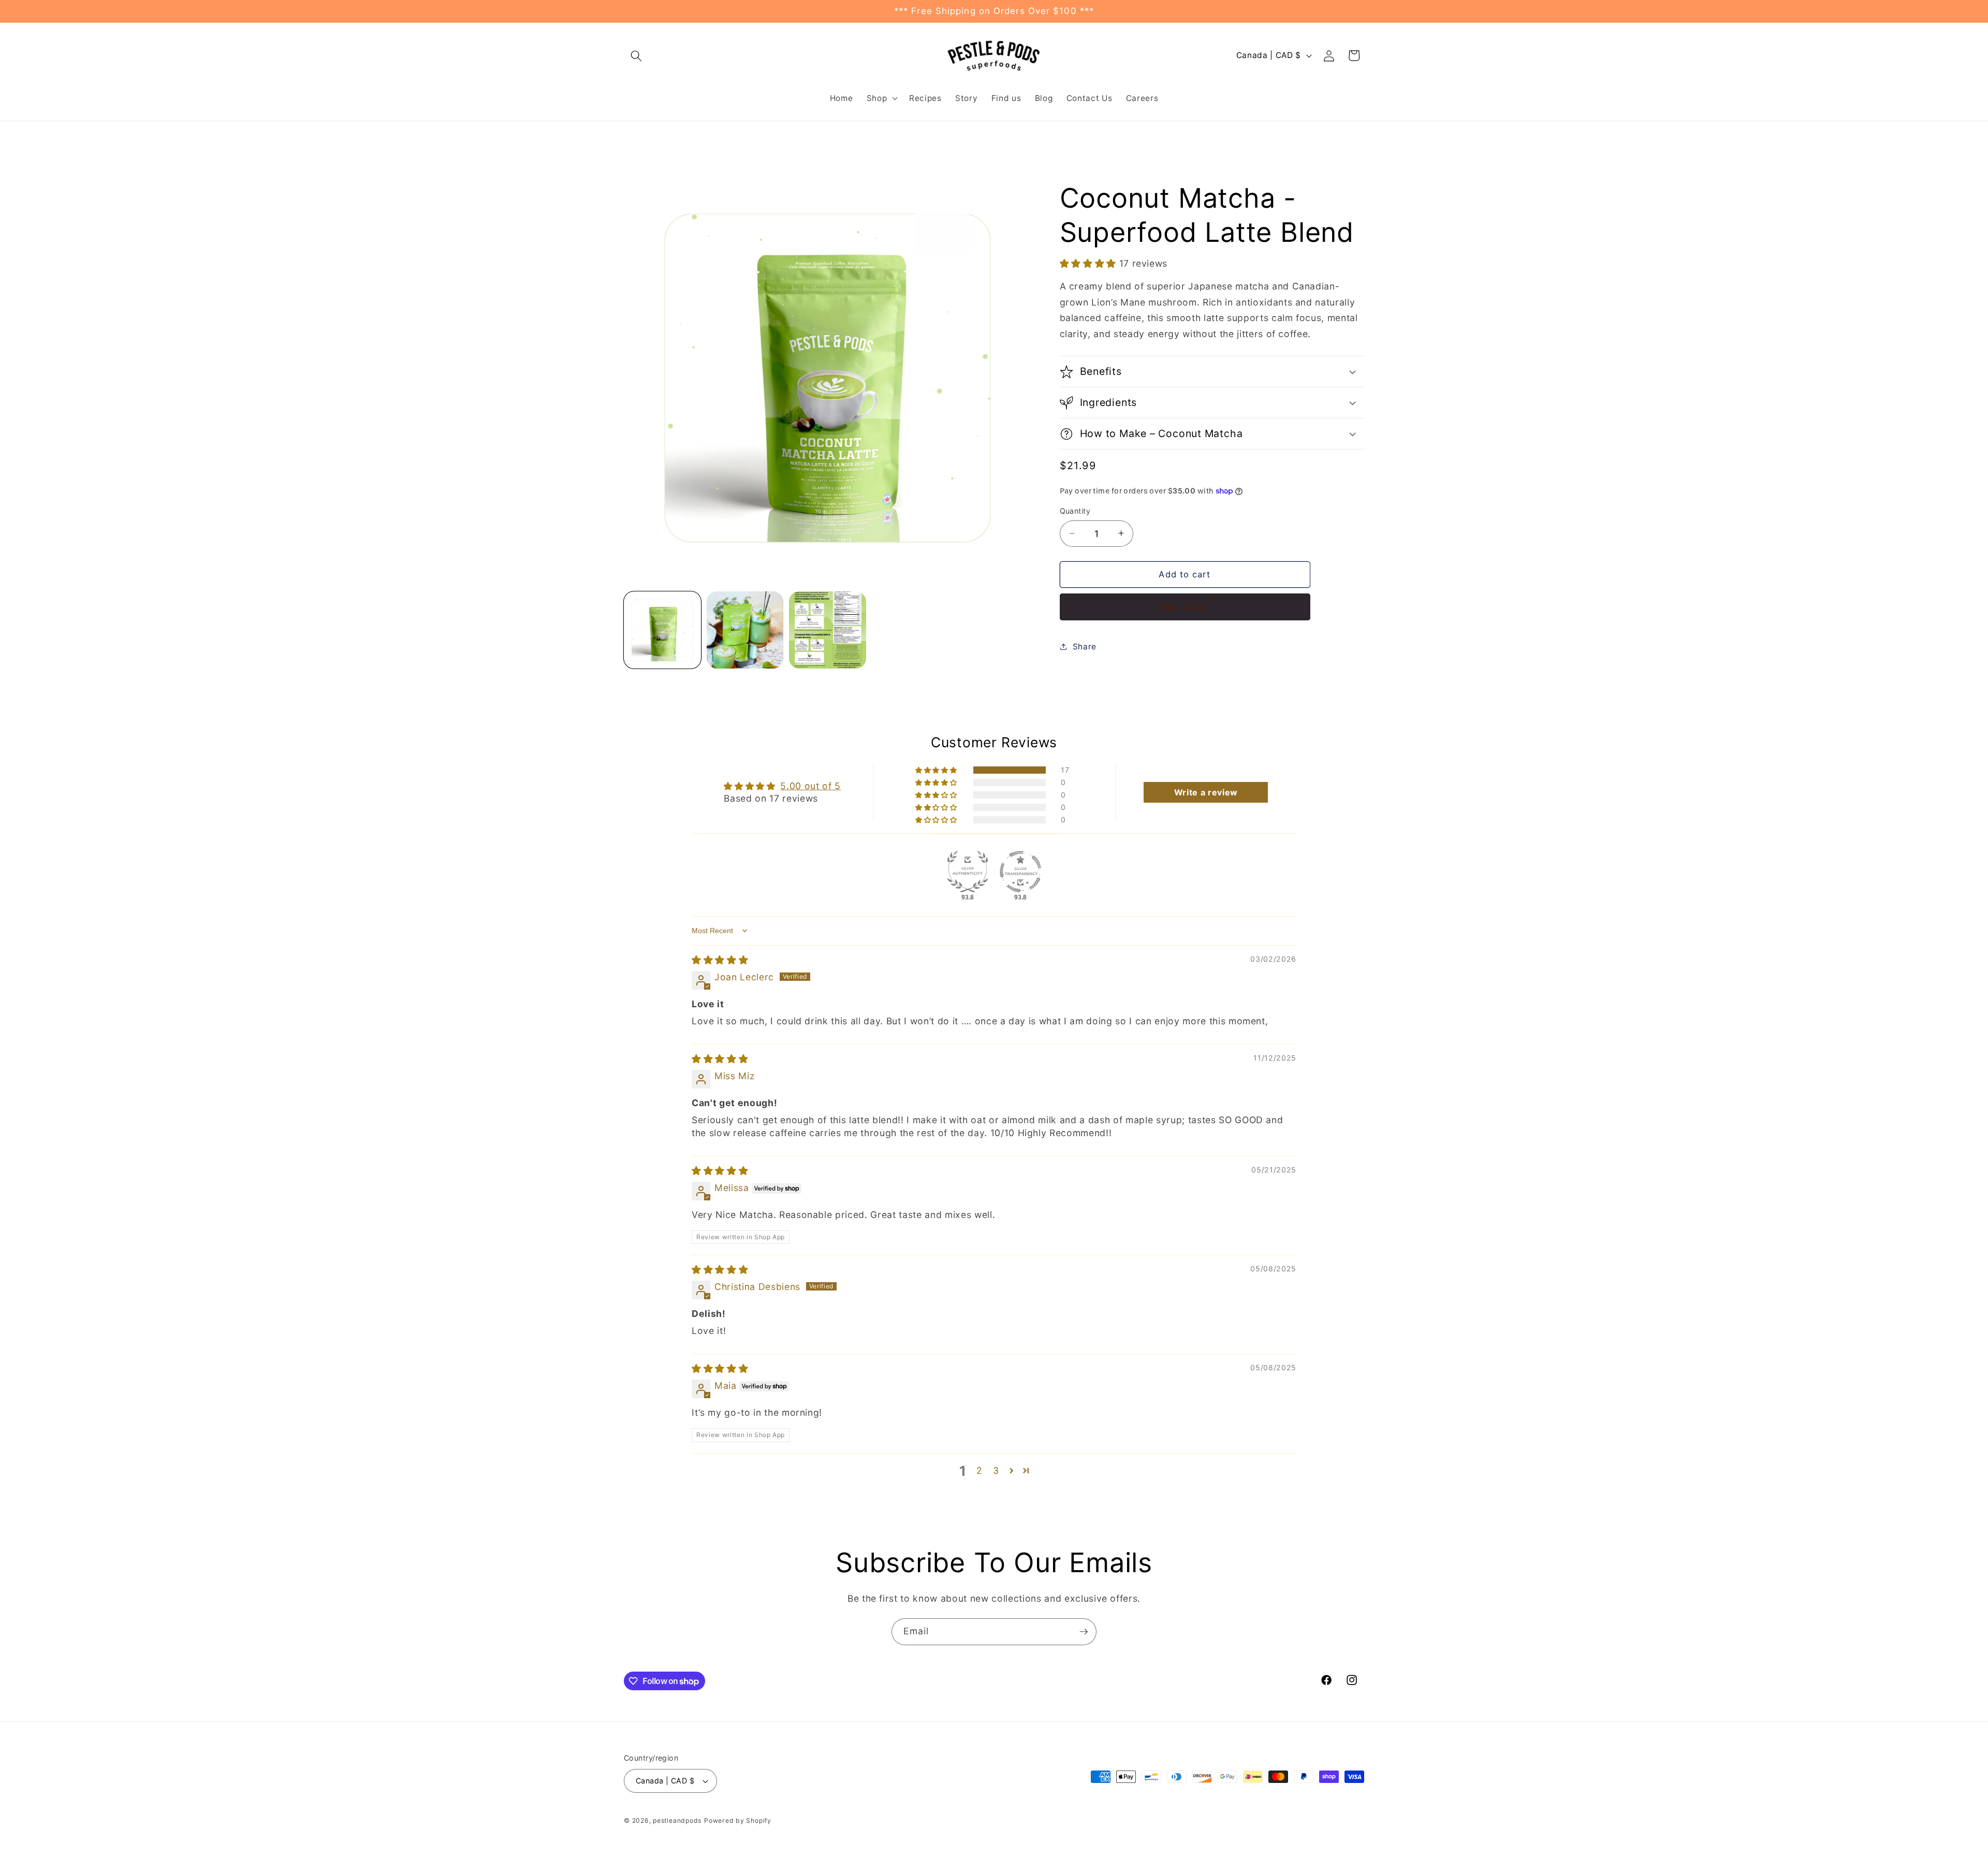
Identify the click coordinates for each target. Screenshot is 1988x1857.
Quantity (1075, 511)
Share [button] (1085, 647)
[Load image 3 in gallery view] (828, 630)
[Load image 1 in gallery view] (662, 630)
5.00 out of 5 (810, 786)
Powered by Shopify (738, 1820)
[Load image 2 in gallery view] (745, 630)
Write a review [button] (1206, 792)
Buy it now (1185, 606)
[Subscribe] (1084, 1632)
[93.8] (968, 872)
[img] (720, 960)
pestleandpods (677, 1820)
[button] (636, 55)
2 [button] (980, 1470)
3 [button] (996, 1470)
